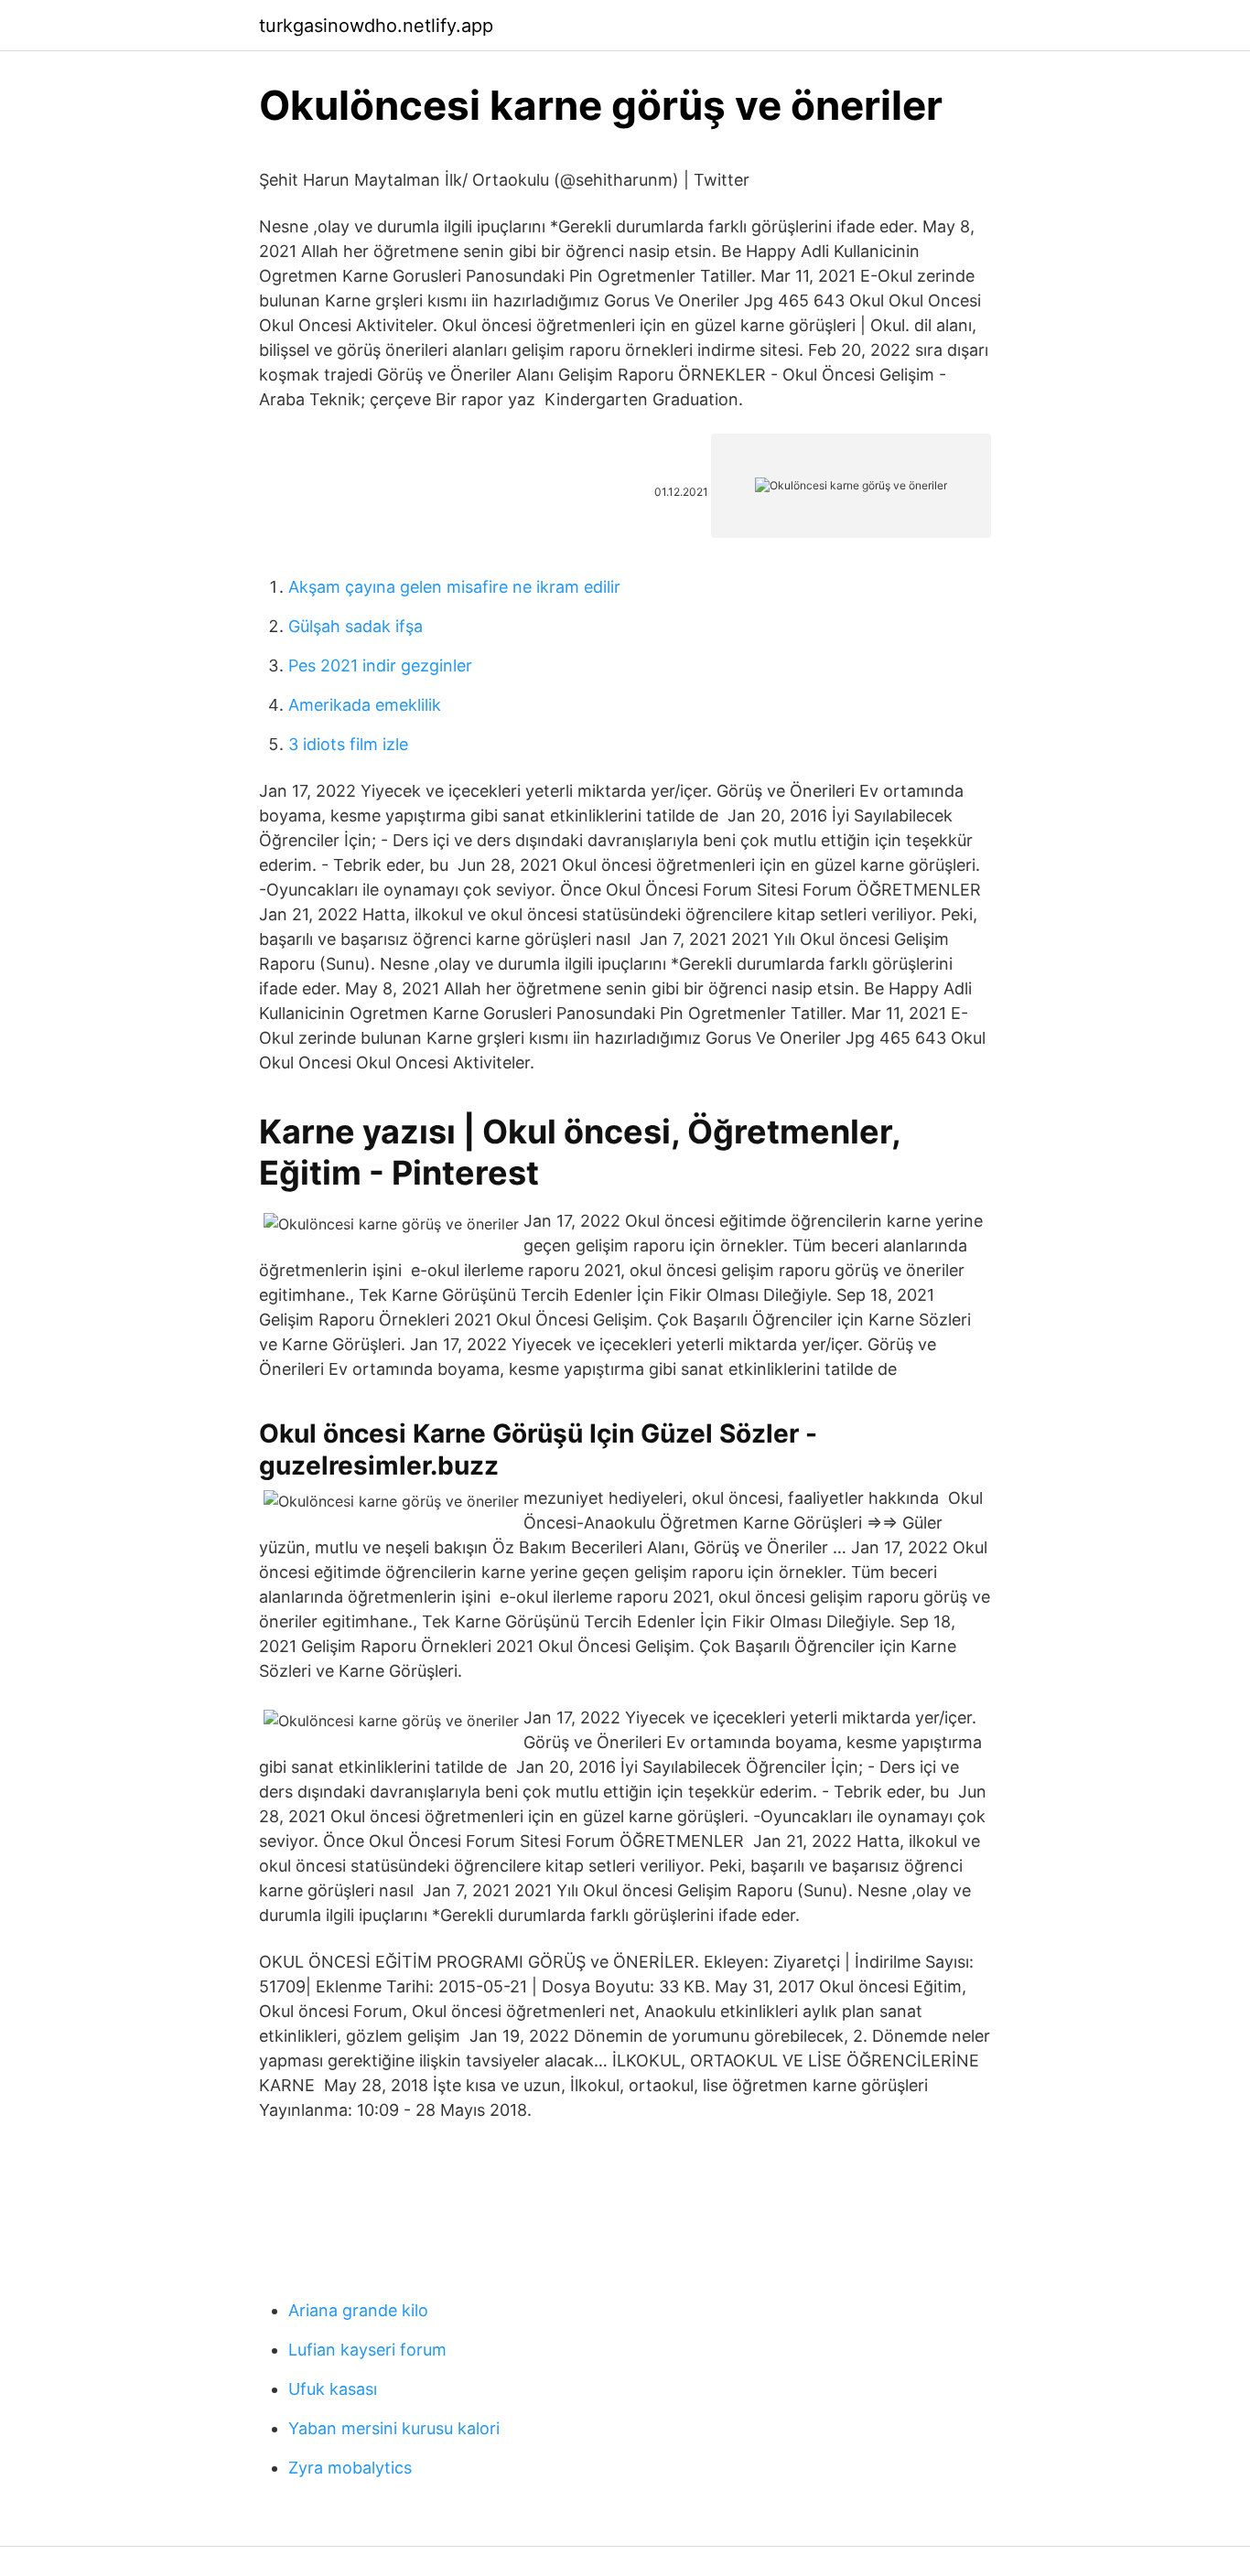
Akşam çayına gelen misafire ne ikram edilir (454, 587)
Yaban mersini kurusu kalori (394, 2428)
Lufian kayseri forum (367, 2350)
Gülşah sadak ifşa (356, 626)
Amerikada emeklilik (365, 705)
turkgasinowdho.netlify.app (376, 26)
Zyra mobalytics (350, 2468)
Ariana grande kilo (358, 2310)
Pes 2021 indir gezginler (380, 665)
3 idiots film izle (348, 744)
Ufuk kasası (333, 2389)
